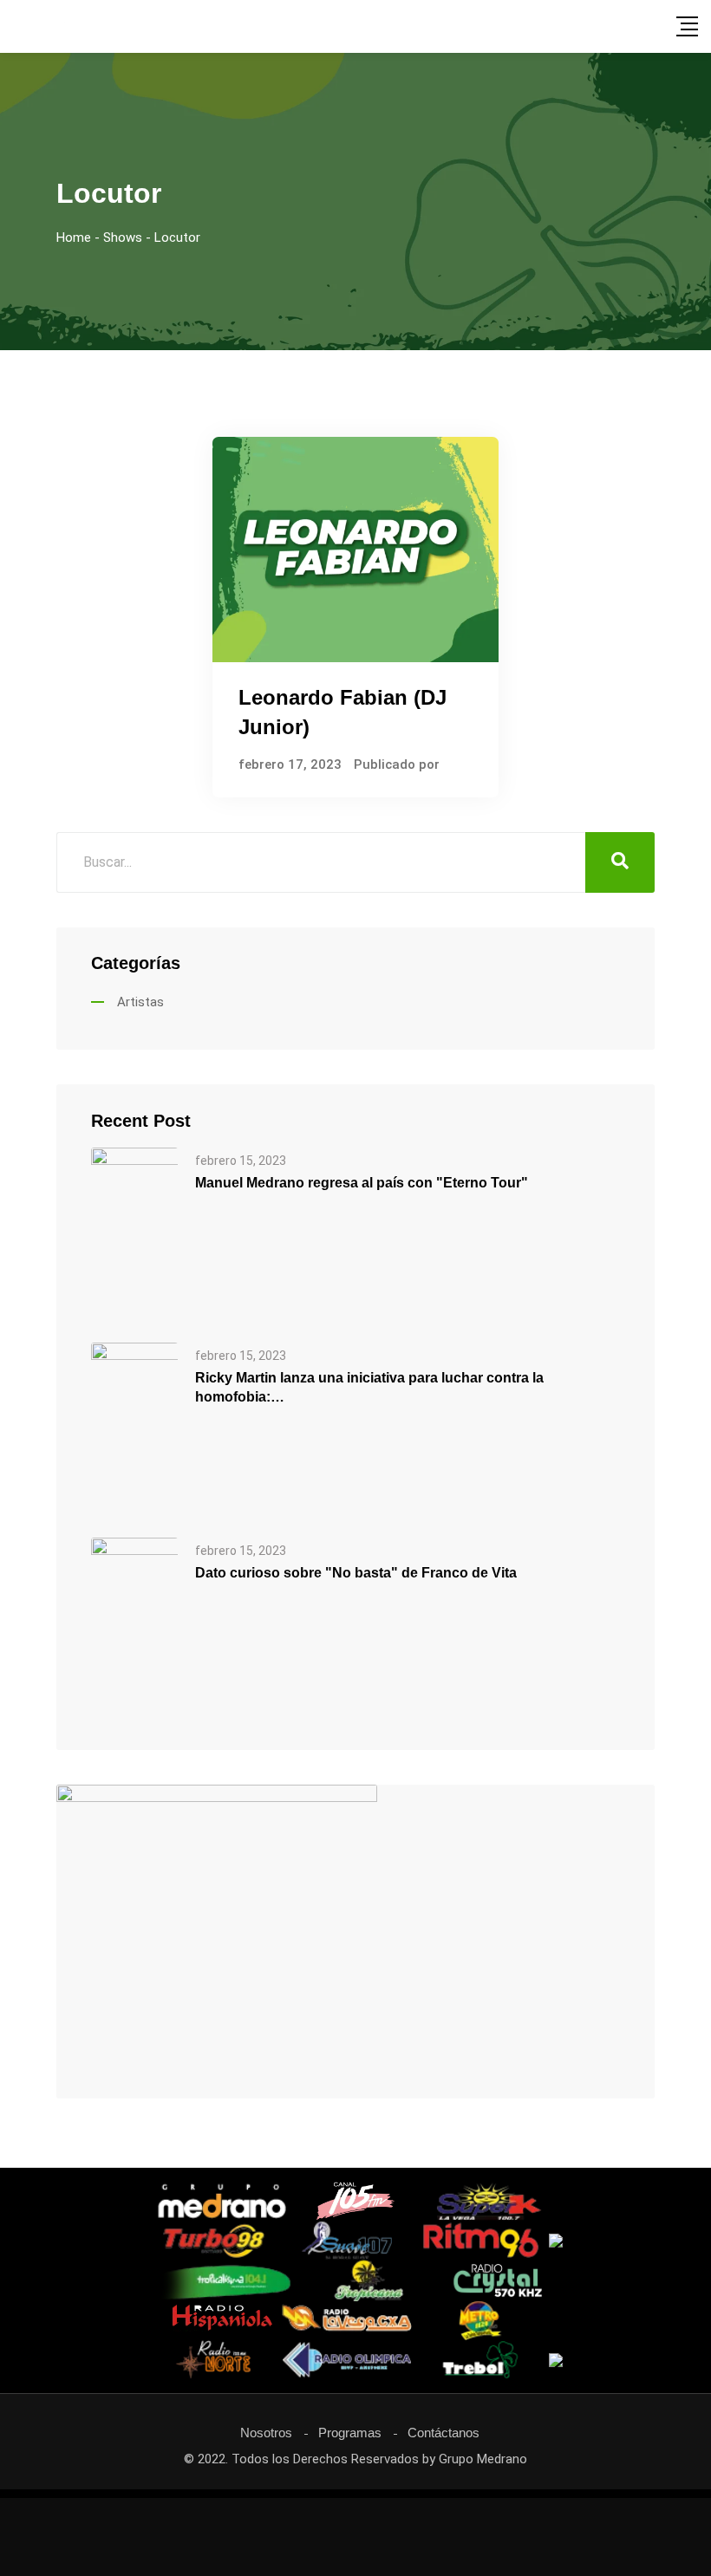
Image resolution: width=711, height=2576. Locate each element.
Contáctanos (444, 2433)
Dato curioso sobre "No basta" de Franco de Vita (356, 1573)
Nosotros (266, 2433)
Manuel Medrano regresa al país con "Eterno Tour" (362, 1183)
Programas (350, 2433)
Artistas (140, 1002)
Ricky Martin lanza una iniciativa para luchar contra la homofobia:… (369, 1387)
